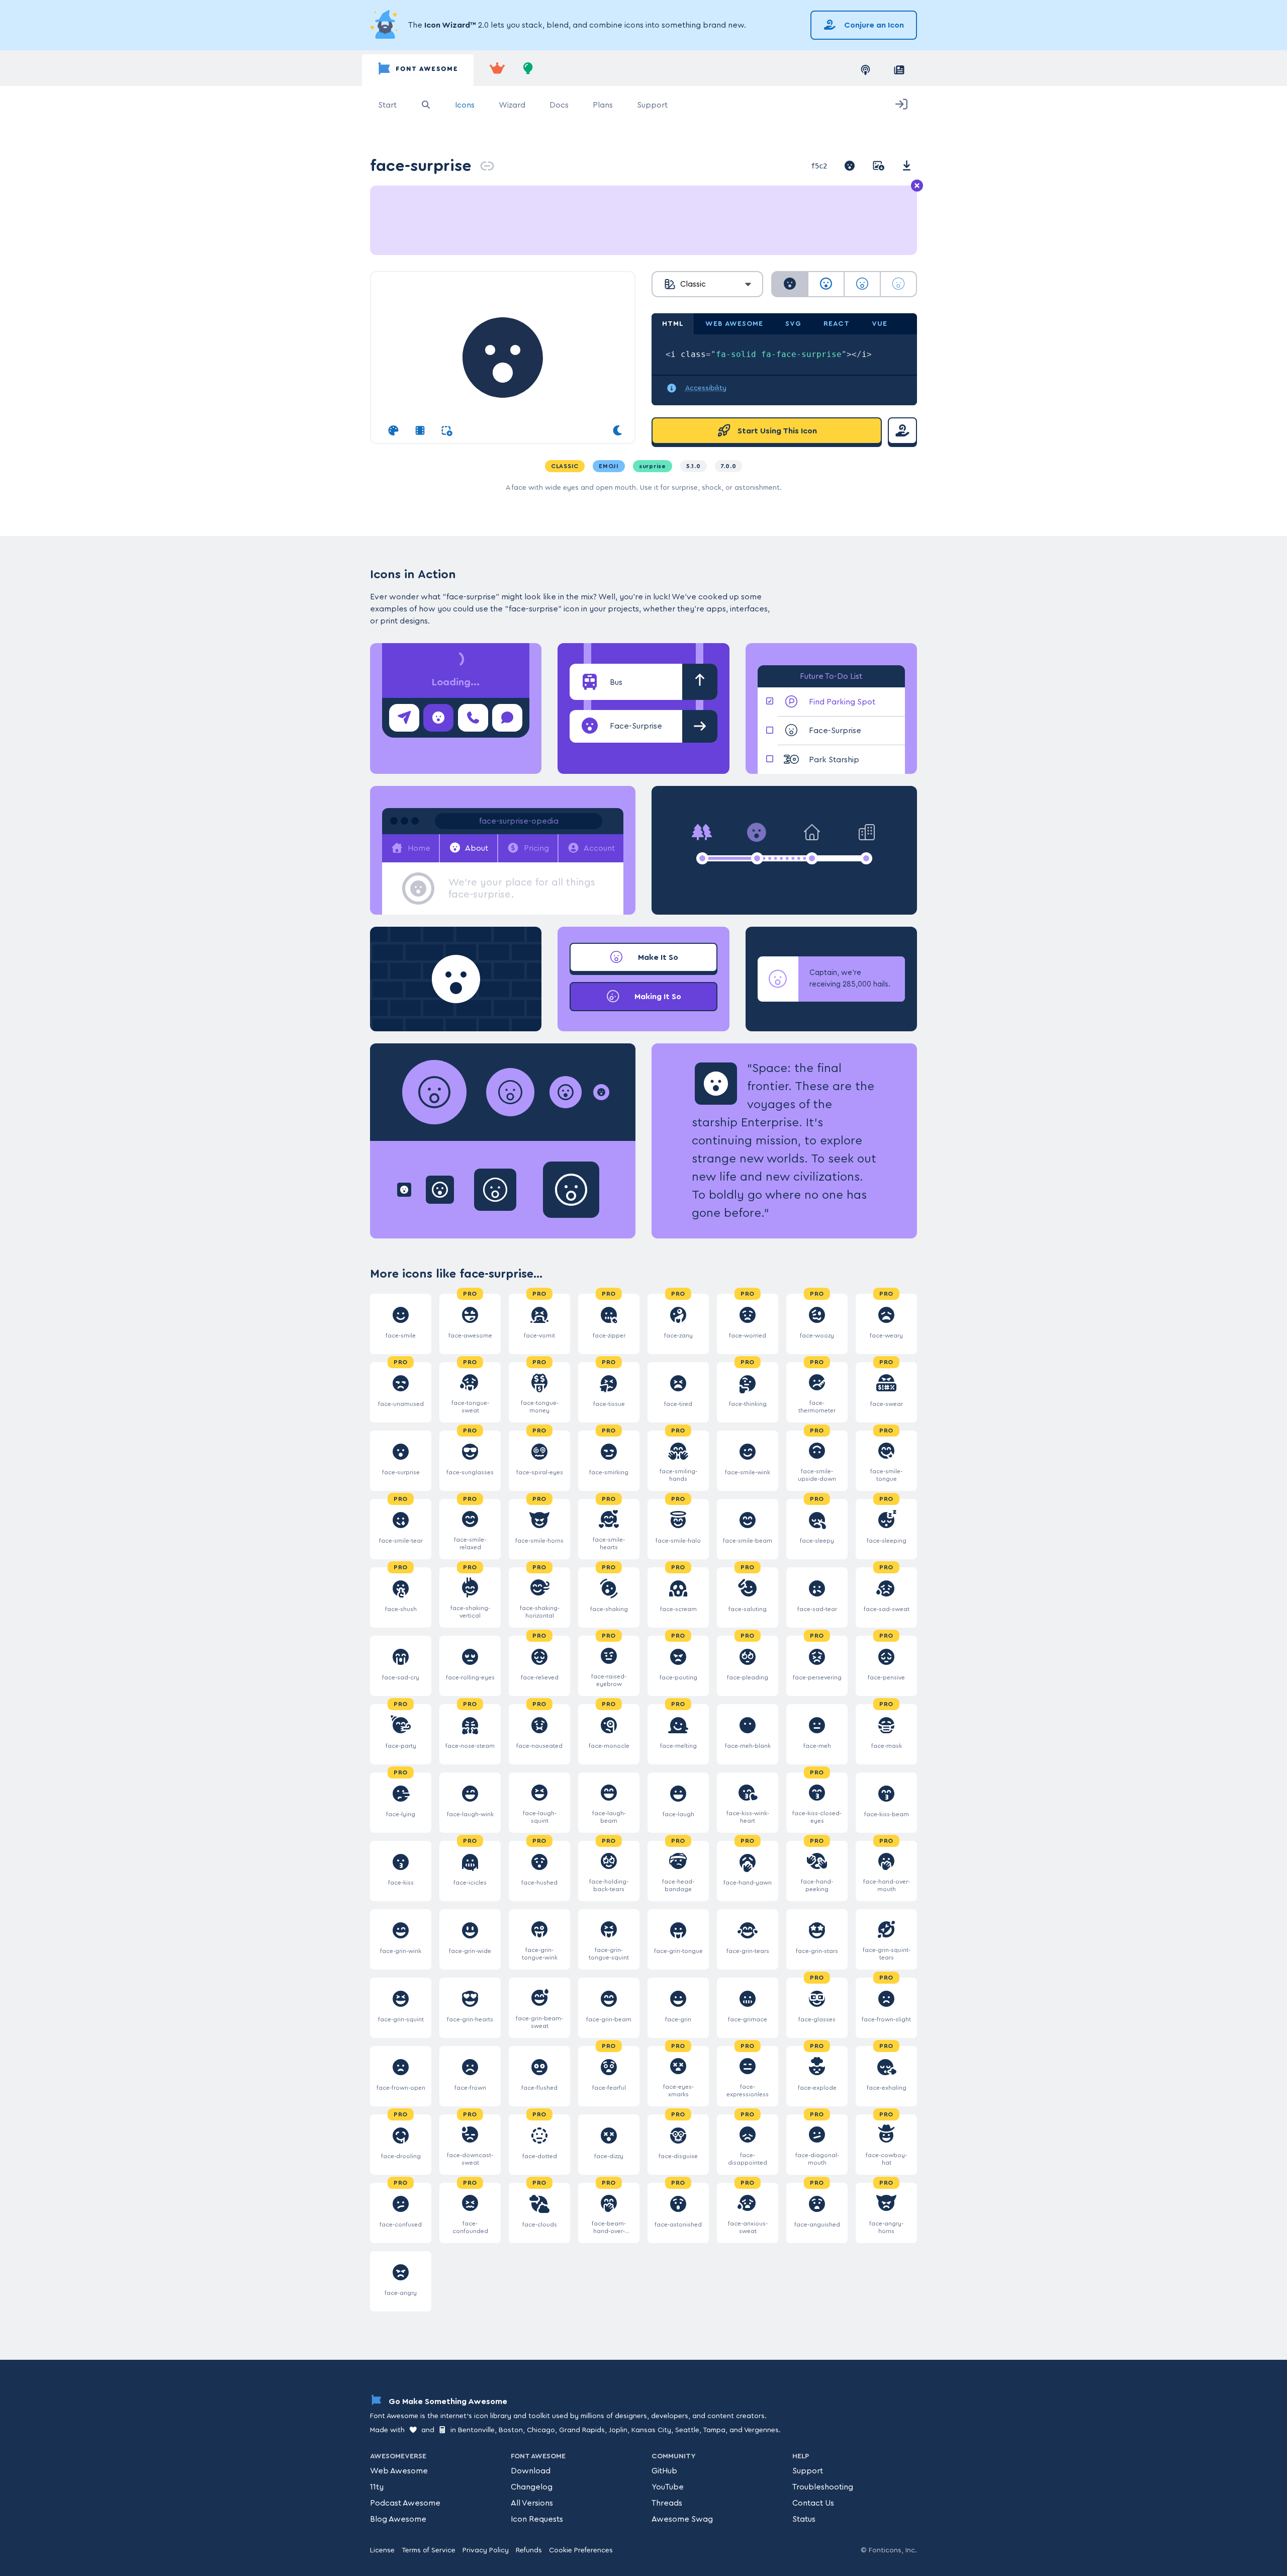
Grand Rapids (582, 2430)
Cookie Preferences (581, 2550)
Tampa (714, 2430)
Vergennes (761, 2430)
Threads (667, 2503)
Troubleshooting (823, 2487)
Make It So (657, 957)
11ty (377, 2487)
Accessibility (706, 388)
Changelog (532, 2487)
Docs (559, 105)
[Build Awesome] (528, 70)
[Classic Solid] (790, 284)
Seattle (687, 2430)
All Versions (532, 2503)
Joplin (618, 2430)
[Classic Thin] (898, 284)
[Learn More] (385, 25)
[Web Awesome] (497, 70)
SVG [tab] (793, 324)
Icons (465, 105)
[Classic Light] (862, 284)
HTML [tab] (673, 324)
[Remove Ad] (917, 186)
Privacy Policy (486, 2550)
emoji (609, 466)
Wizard (512, 105)
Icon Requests (537, 2519)
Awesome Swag (682, 2519)
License (382, 2550)
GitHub (664, 2471)
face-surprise (421, 166)
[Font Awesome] (418, 70)
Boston (511, 2430)
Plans (603, 105)
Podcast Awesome (405, 2503)
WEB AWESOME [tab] (734, 324)
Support (652, 105)
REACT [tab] (837, 324)
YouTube (668, 2487)
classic (565, 466)
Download (531, 2471)
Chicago (541, 2430)
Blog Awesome (398, 2519)
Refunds (529, 2550)
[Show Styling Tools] (393, 431)
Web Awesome (399, 2471)
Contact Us (813, 2503)
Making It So (657, 997)
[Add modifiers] (447, 431)
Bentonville (476, 2430)
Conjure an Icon (873, 25)
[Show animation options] (420, 431)
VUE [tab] (880, 324)
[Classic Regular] (826, 284)
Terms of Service (429, 2550)
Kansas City (651, 2430)
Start (387, 105)
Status (804, 2519)
